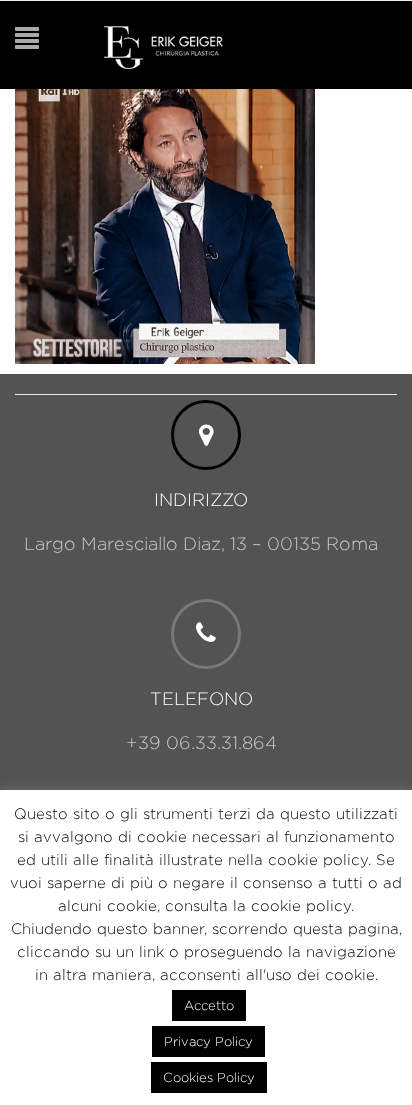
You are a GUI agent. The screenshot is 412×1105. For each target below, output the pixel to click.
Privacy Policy (208, 1041)
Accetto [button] (209, 1005)
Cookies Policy (209, 1077)
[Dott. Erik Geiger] (163, 45)
